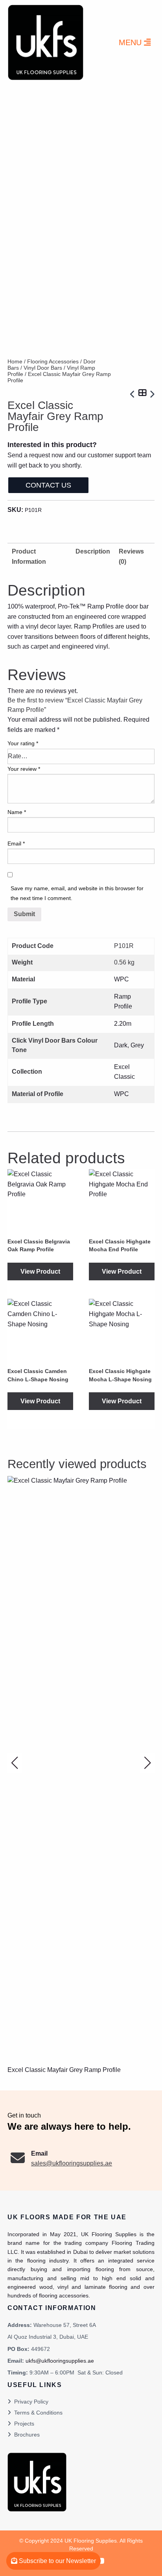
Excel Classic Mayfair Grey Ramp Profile (64, 2070)
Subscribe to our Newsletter (57, 2561)
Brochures (27, 2435)
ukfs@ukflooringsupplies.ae (60, 2361)
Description (93, 551)
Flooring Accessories (53, 361)
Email (16, 843)
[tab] (93, 556)
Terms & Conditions (38, 2413)
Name (17, 812)
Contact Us (48, 485)
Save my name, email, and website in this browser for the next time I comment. (77, 893)
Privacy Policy (31, 2402)
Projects (24, 2424)
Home (15, 361)
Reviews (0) (131, 556)
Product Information (29, 556)
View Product (40, 1271)
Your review (24, 769)
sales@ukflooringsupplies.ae (72, 2163)
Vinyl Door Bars (43, 368)
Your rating (23, 743)
